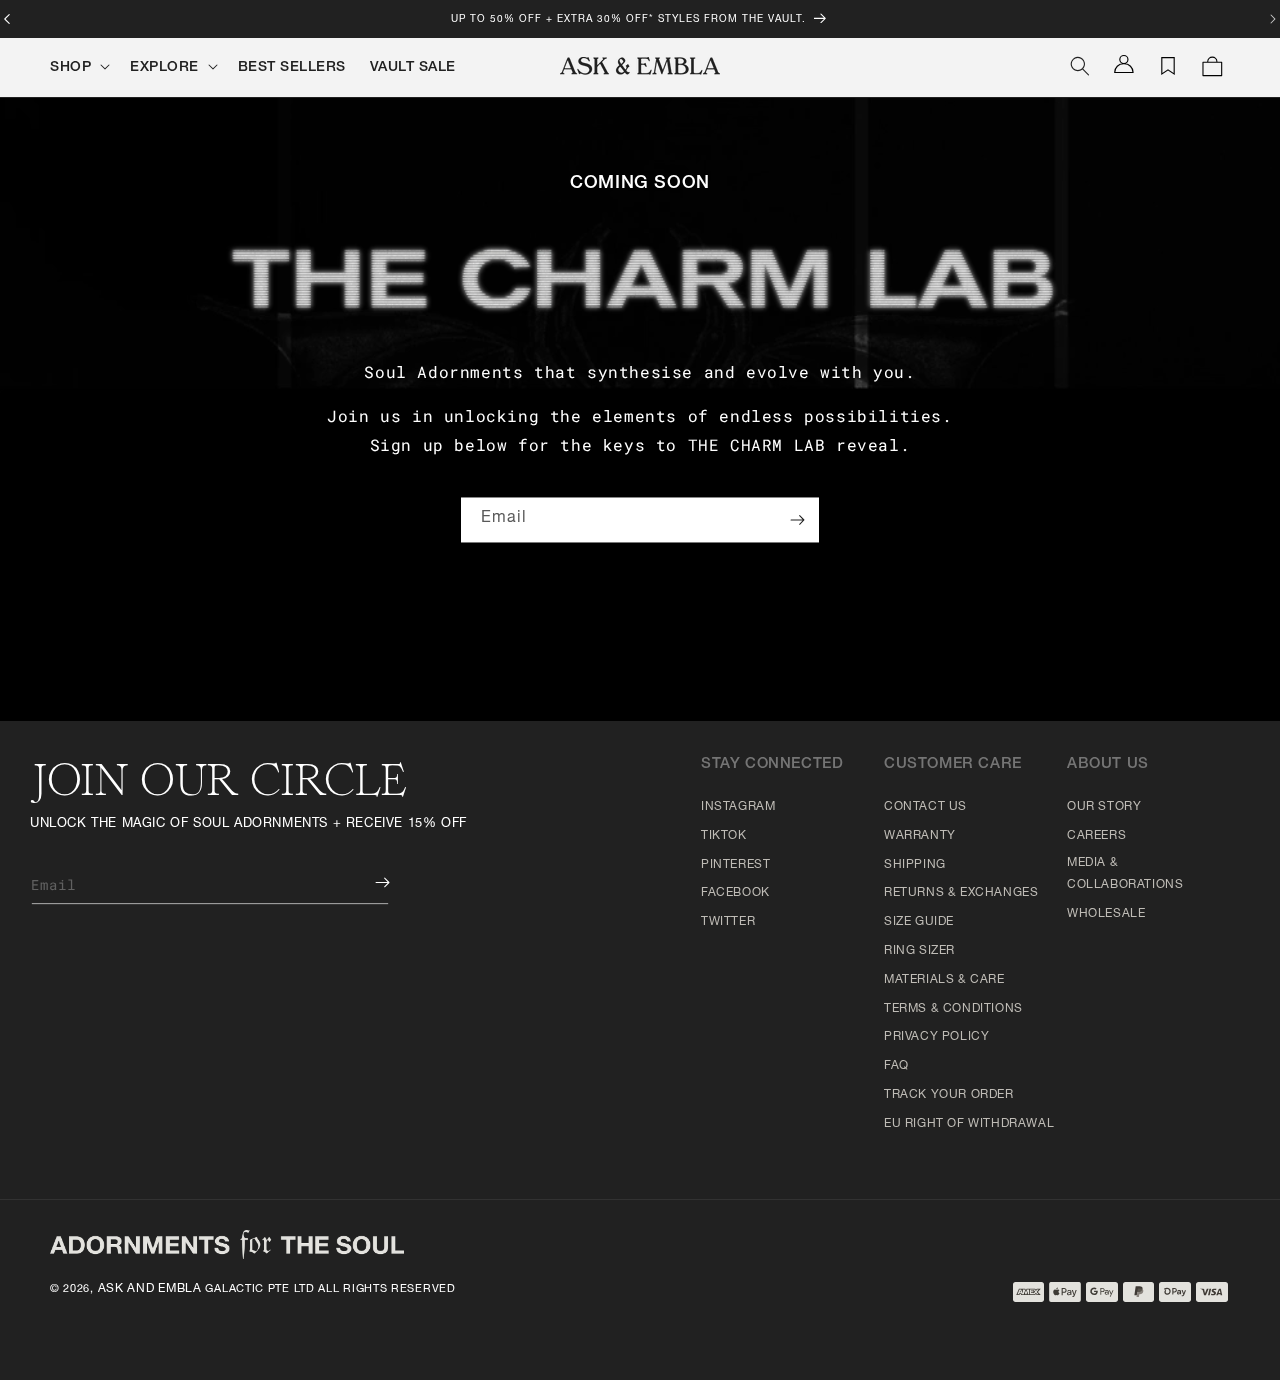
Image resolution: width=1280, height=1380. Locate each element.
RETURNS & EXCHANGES (961, 893)
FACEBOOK (735, 893)
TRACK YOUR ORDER (949, 1095)
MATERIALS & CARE (944, 980)
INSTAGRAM (738, 807)
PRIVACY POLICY (936, 1037)
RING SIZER (919, 951)
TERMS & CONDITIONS (953, 1009)
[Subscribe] (797, 520)
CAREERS (1096, 836)
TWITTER (728, 922)
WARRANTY (920, 836)
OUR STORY (1104, 807)
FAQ (896, 1066)
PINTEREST (735, 865)
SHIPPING (915, 865)
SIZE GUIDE (919, 922)
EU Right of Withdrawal (969, 1124)
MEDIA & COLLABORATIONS (1125, 874)
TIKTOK (724, 836)
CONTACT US (925, 807)
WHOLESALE (1106, 914)
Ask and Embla (150, 1289)
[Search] (1080, 66)
